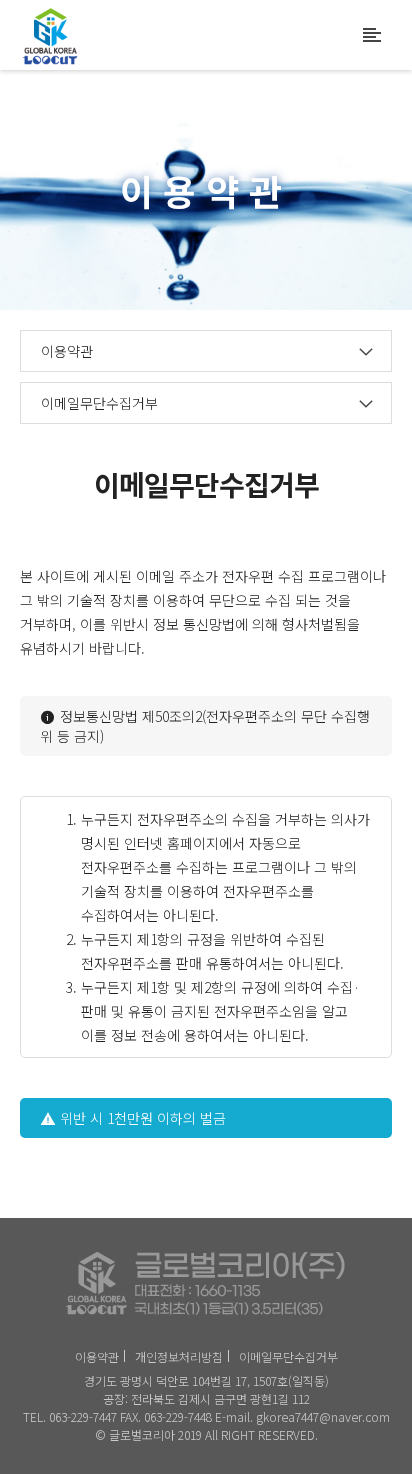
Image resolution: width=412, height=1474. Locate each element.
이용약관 (97, 1356)
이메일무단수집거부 (288, 1356)
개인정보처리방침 (179, 1356)
